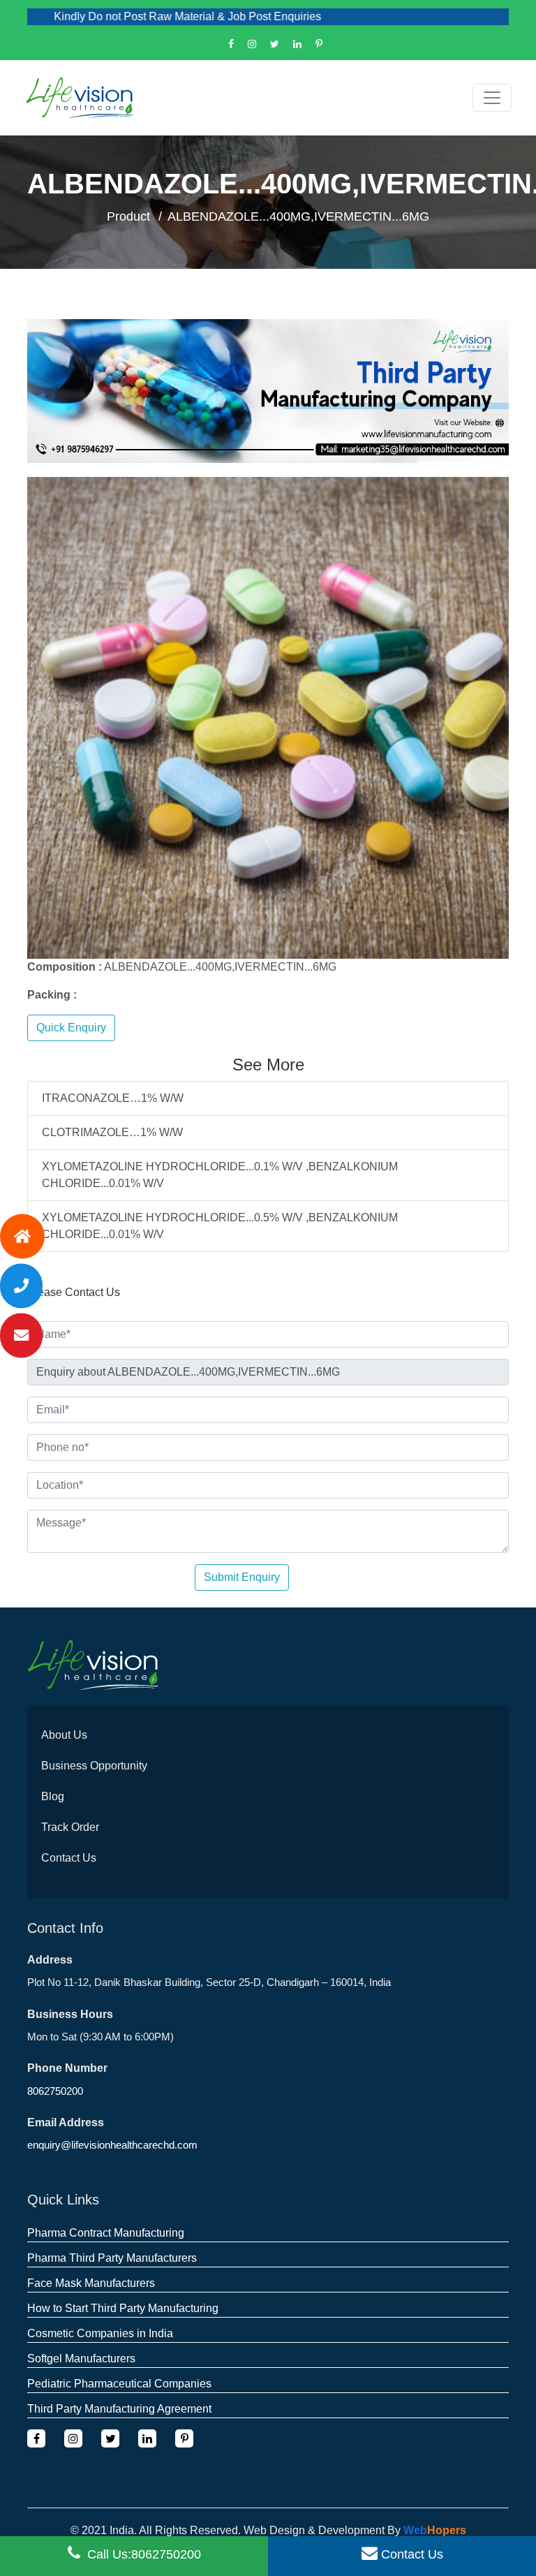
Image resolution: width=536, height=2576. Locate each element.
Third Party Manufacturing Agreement (119, 2409)
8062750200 (55, 2091)
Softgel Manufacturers (81, 2358)
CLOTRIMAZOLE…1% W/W (112, 1132)
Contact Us (69, 1858)
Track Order (70, 1827)
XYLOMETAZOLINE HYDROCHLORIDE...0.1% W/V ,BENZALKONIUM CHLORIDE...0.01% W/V (220, 1175)
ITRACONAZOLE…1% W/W (113, 1098)
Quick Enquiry (71, 1028)
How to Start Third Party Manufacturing (123, 2308)
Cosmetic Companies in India (100, 2333)
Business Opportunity (94, 1766)
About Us (64, 1735)
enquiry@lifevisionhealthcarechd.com (112, 2145)
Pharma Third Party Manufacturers (112, 2258)
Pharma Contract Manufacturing (106, 2233)
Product (128, 216)
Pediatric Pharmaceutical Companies (119, 2384)
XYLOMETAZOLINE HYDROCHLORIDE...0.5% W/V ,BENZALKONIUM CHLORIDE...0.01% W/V (220, 1226)
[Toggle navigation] (492, 98)
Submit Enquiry (242, 1577)
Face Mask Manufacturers (91, 2283)
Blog (53, 1796)
